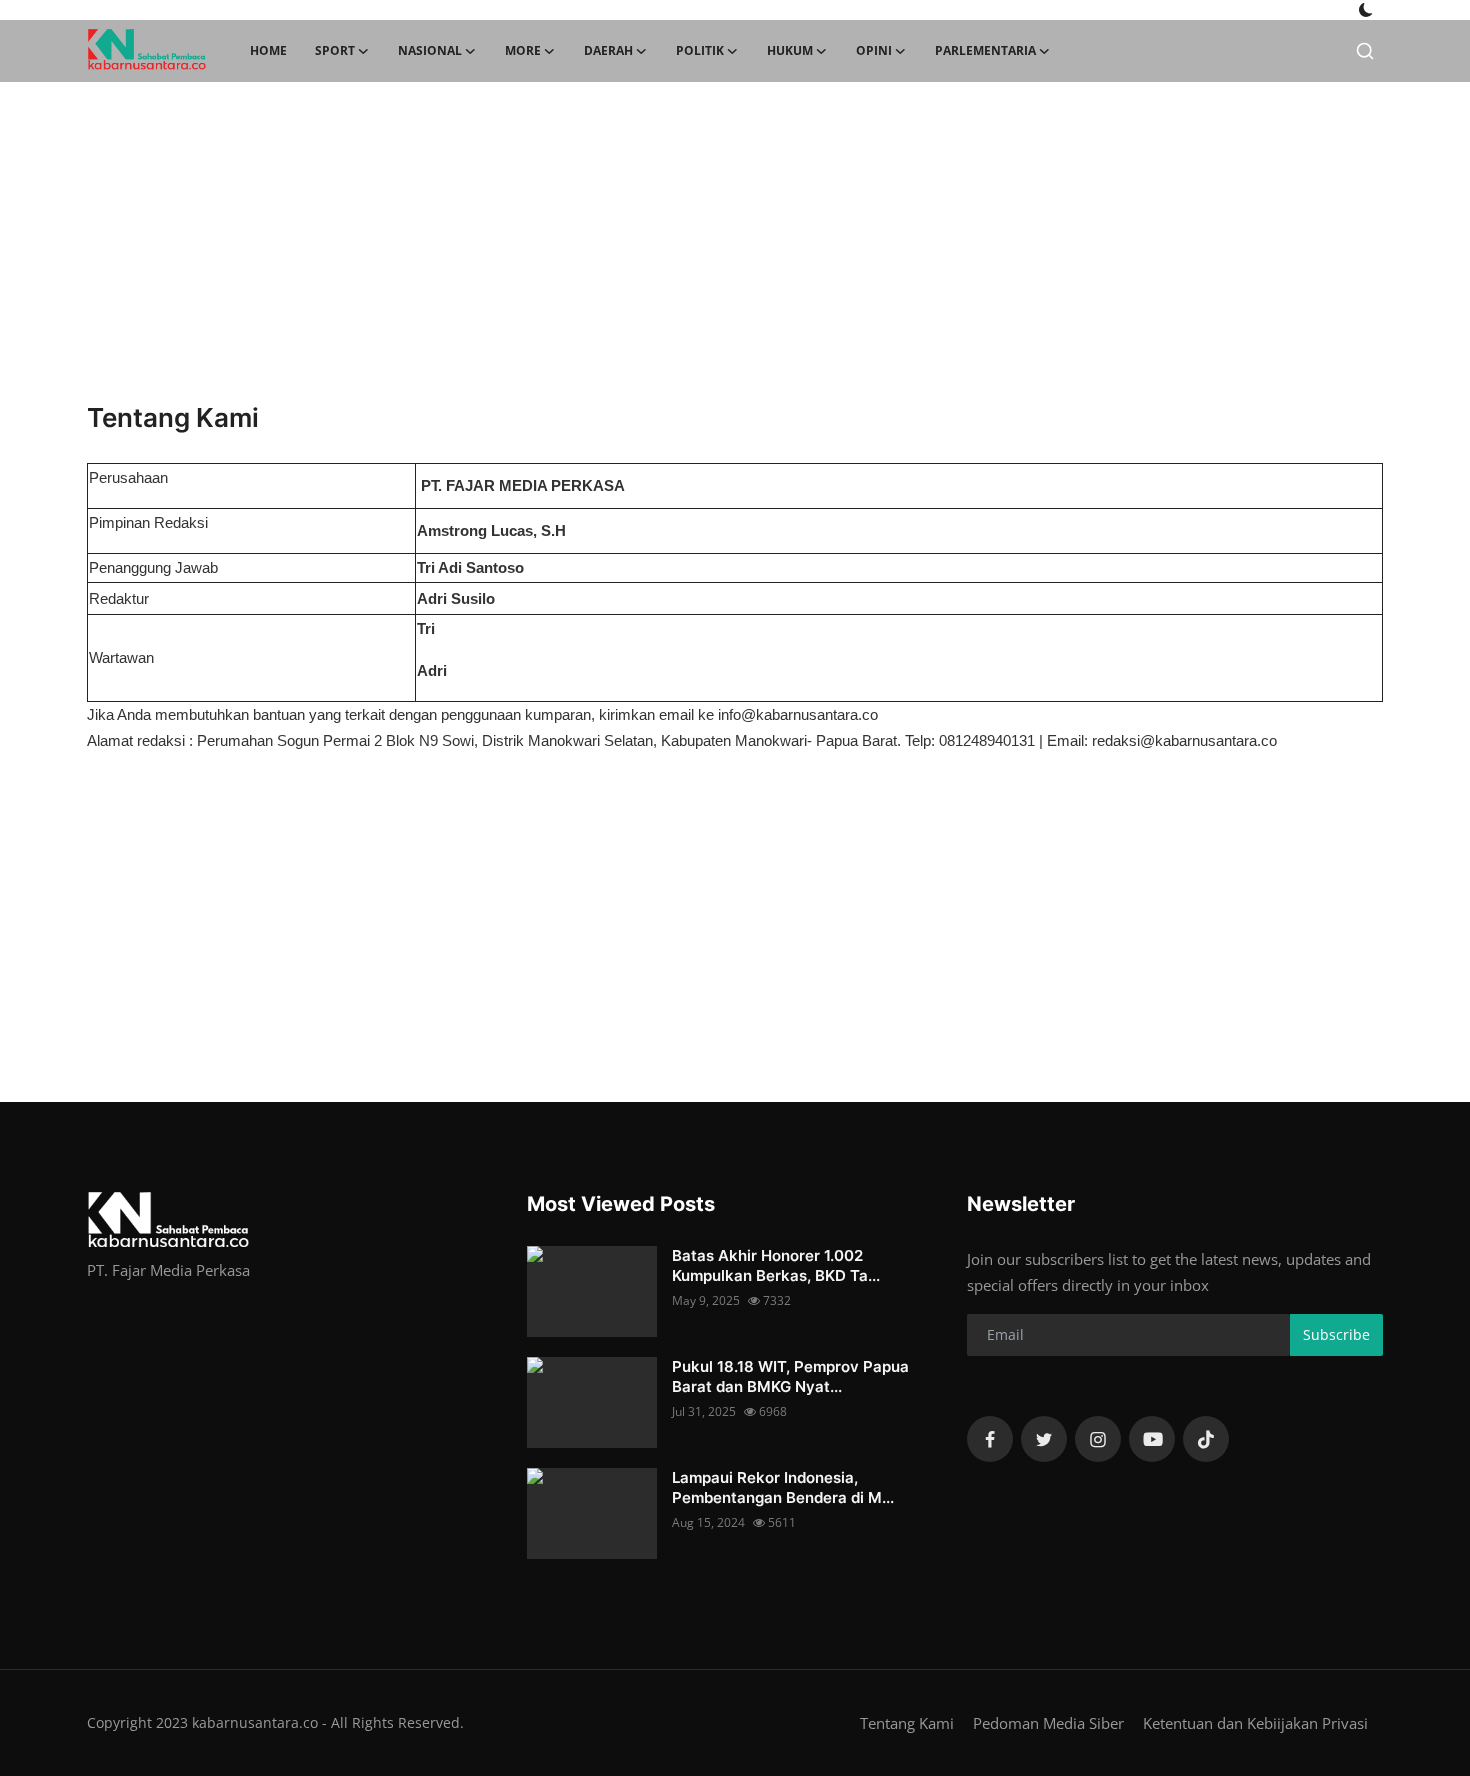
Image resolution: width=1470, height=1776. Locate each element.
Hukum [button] (790, 50)
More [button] (523, 50)
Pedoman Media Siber (1048, 1723)
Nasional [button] (430, 50)
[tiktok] (1206, 1439)
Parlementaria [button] (985, 50)
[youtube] (1152, 1439)
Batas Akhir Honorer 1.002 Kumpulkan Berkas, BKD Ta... (776, 1265)
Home (268, 50)
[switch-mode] (1366, 10)
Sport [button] (335, 50)
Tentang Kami (907, 1723)
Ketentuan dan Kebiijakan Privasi (1255, 1723)
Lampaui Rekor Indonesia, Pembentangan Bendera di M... (783, 1487)
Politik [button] (700, 50)
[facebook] (990, 1439)
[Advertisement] (735, 242)
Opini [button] (874, 50)
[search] (1365, 51)
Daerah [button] (608, 50)
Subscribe (1336, 1334)
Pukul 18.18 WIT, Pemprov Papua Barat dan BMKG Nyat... (790, 1376)
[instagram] (1098, 1439)
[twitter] (1044, 1439)
